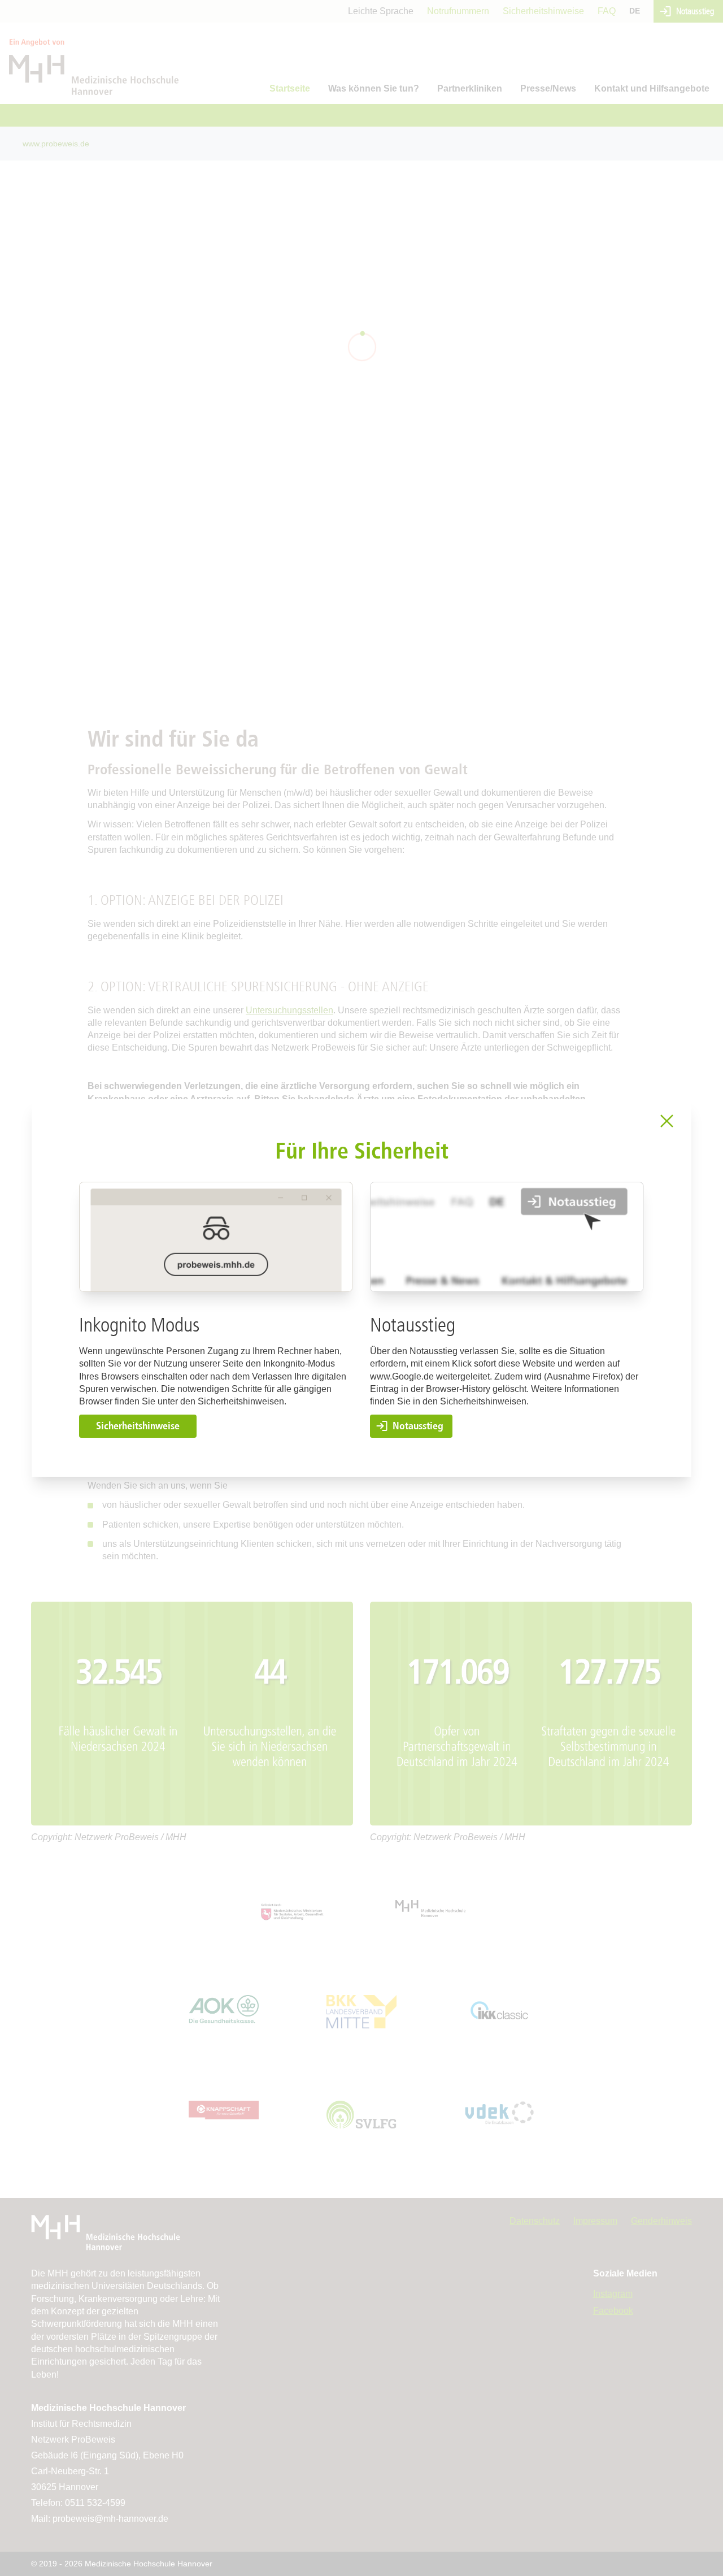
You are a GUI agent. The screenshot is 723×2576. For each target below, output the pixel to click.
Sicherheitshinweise (138, 1426)
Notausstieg (418, 1426)
